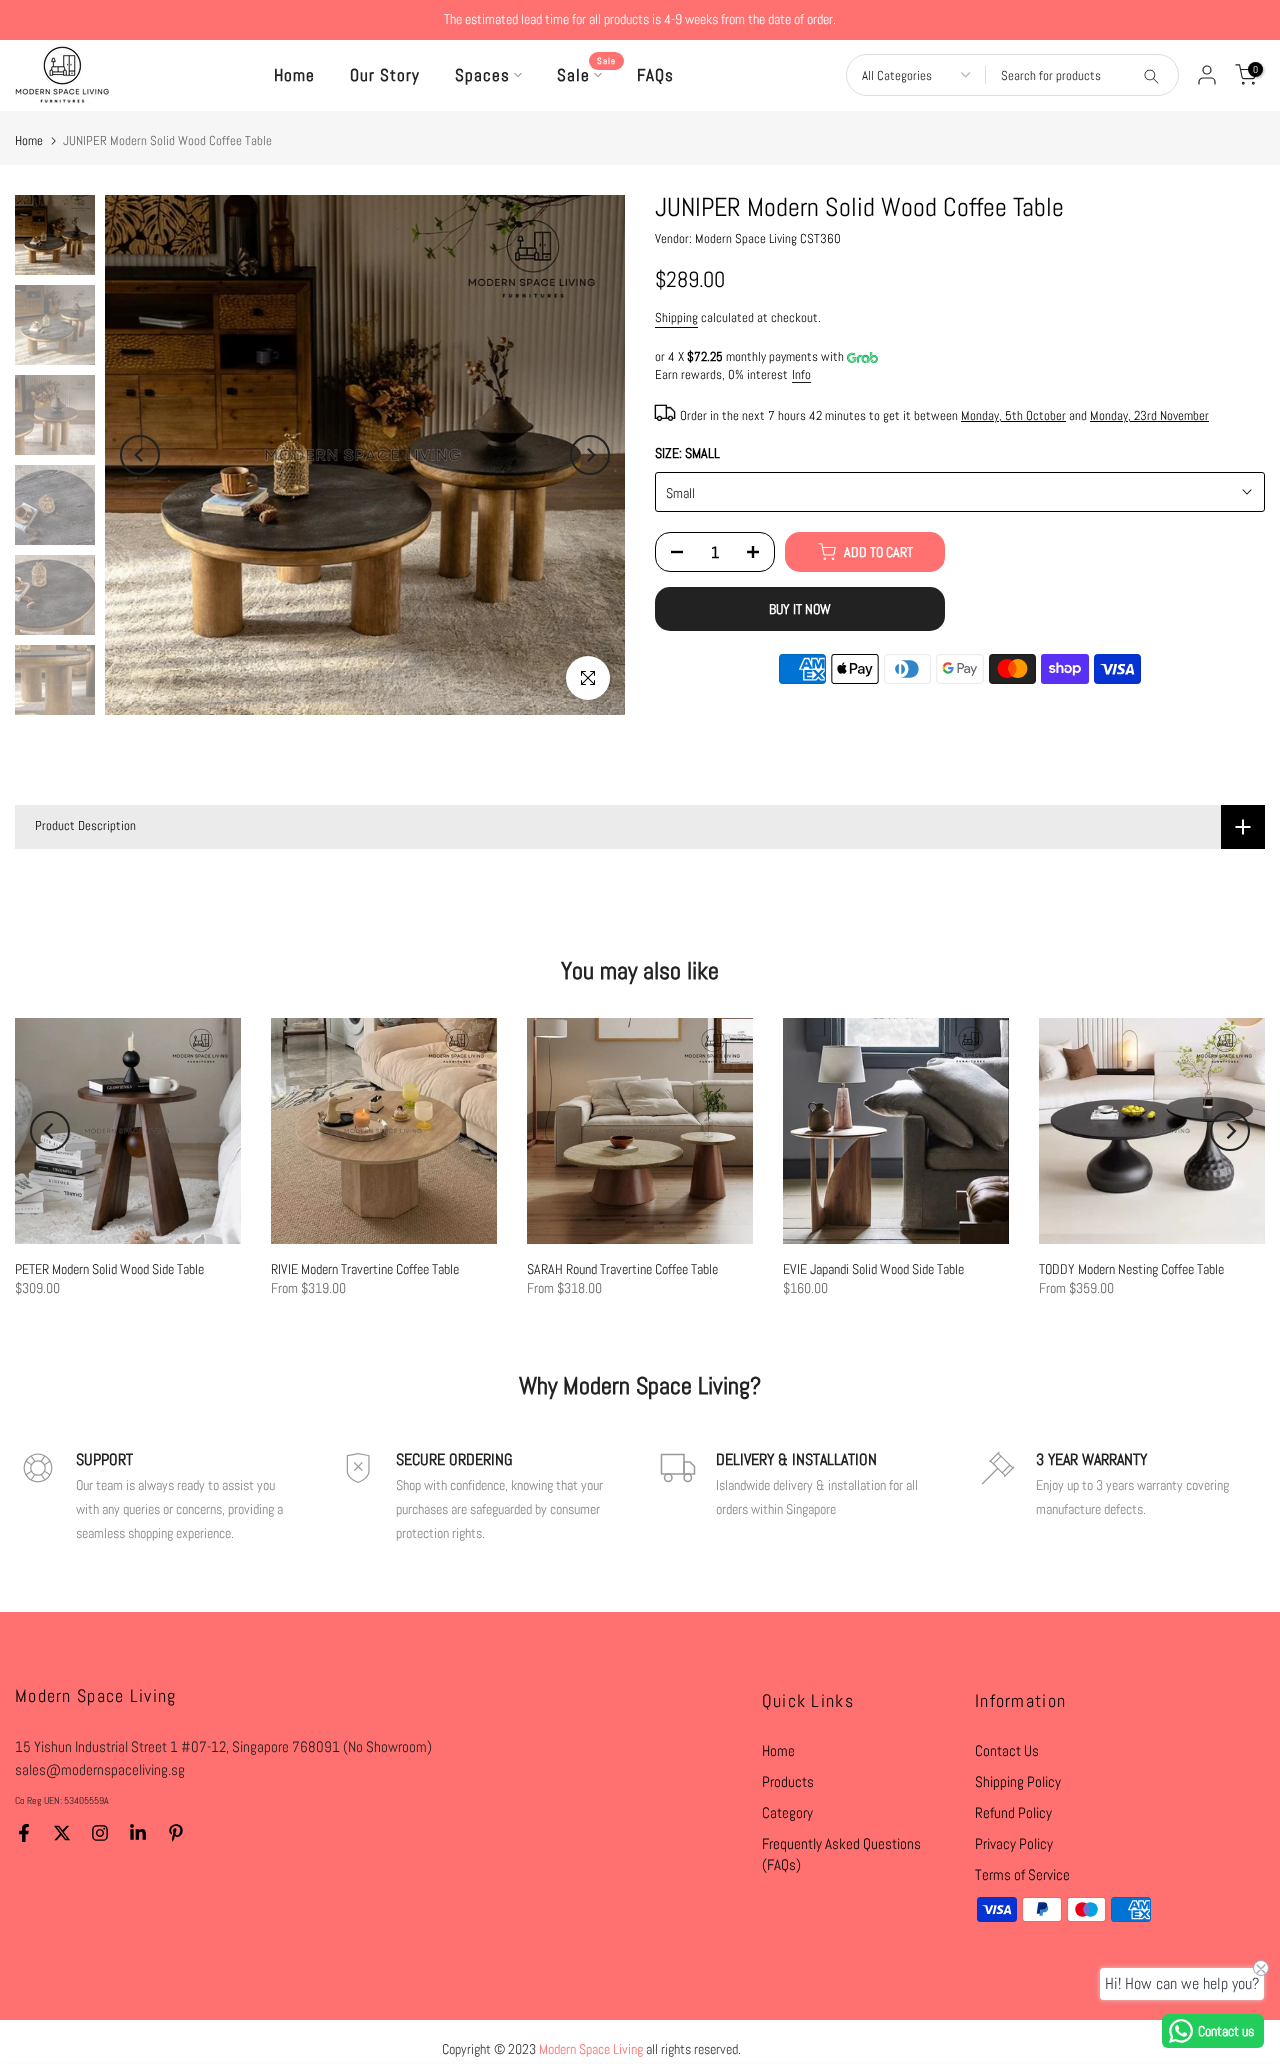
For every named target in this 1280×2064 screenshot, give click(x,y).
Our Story (385, 75)
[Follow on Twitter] (62, 1833)
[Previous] (140, 455)
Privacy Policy (1014, 1843)
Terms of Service (1022, 1874)
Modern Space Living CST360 (768, 239)
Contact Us (1007, 1750)
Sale (587, 74)
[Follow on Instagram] (100, 1833)
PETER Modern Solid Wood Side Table (109, 1269)
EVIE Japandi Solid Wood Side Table (873, 1269)
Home (294, 75)
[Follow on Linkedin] (138, 1833)
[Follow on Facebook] (24, 1833)
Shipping (676, 319)
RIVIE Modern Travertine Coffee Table (365, 1269)
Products (788, 1781)
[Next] (590, 455)
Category (787, 1812)
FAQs (655, 75)
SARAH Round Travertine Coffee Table (622, 1269)
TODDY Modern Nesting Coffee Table (1131, 1269)
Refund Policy (1013, 1812)
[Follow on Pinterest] (176, 1833)
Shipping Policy (1018, 1781)
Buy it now (800, 609)
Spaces (482, 75)
